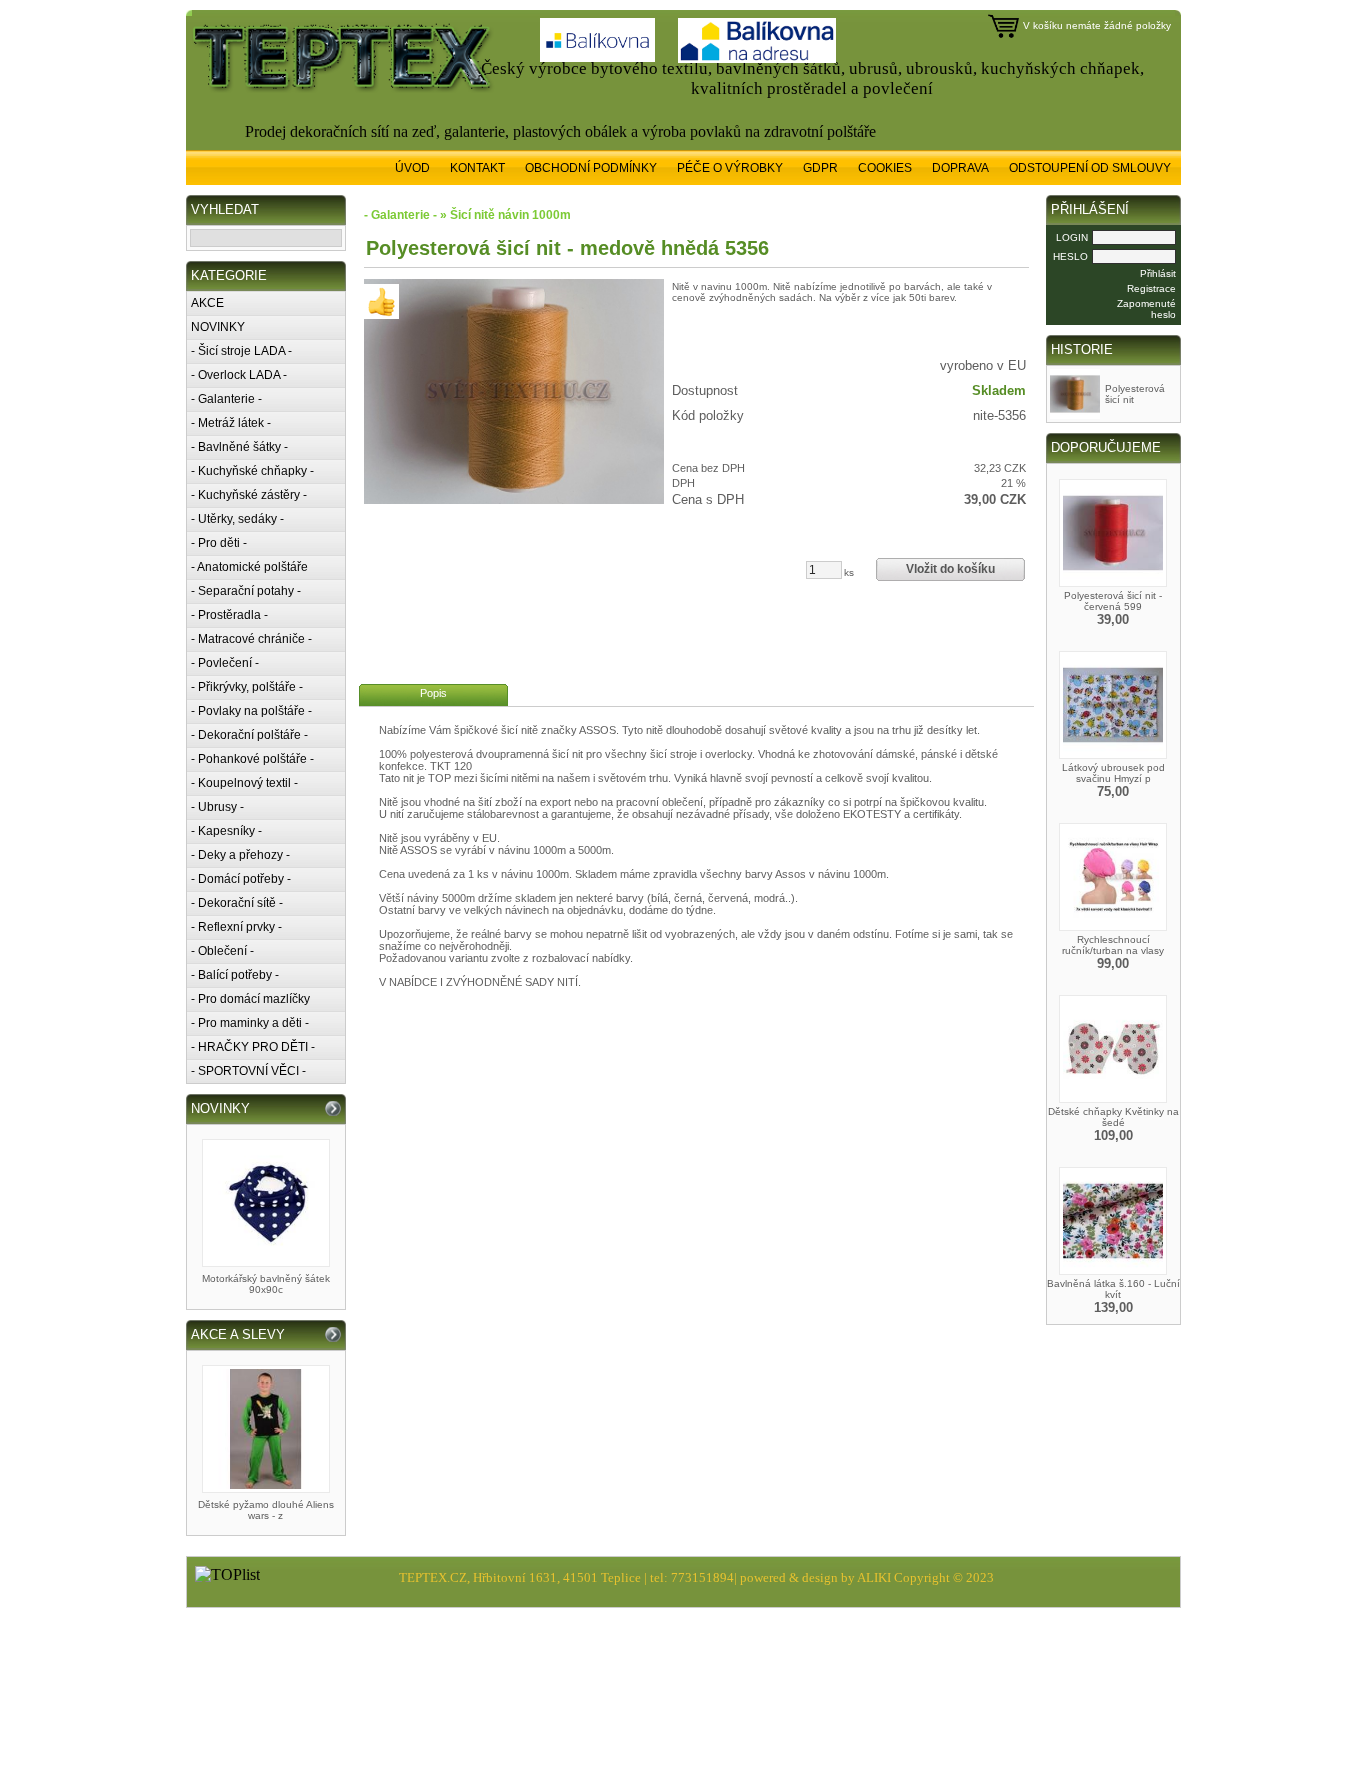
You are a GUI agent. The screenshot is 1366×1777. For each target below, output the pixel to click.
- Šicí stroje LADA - (241, 351)
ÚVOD (412, 168)
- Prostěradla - (229, 615)
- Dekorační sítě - (237, 903)
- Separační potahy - (246, 591)
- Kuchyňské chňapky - (252, 471)
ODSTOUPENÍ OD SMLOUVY (1090, 168)
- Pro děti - (219, 543)
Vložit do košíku (950, 569)
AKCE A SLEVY (238, 1334)
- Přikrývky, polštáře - (247, 687)
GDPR (820, 168)
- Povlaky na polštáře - (251, 711)
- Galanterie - (226, 399)
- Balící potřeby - (235, 975)
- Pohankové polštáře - (252, 759)
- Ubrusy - (217, 807)
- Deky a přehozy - (240, 855)
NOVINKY (218, 327)
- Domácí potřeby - (241, 879)
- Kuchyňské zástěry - (249, 495)
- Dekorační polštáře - (249, 735)
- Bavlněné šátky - (239, 447)
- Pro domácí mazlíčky (250, 999)
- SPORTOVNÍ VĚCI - (248, 1071)
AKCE (207, 303)
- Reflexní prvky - (236, 927)
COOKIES (885, 168)
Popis (433, 693)
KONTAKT (477, 168)
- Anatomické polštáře (249, 567)
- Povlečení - (225, 663)
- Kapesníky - (226, 831)
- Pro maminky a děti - (250, 1023)
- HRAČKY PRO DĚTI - (253, 1047)
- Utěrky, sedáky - (237, 519)
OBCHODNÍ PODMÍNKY (591, 168)
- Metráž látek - (231, 423)
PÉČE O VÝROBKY (730, 168)
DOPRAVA (960, 168)
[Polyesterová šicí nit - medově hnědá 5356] (514, 391)
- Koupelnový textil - (244, 783)
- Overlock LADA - (239, 375)
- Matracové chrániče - (251, 639)
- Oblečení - (222, 951)
